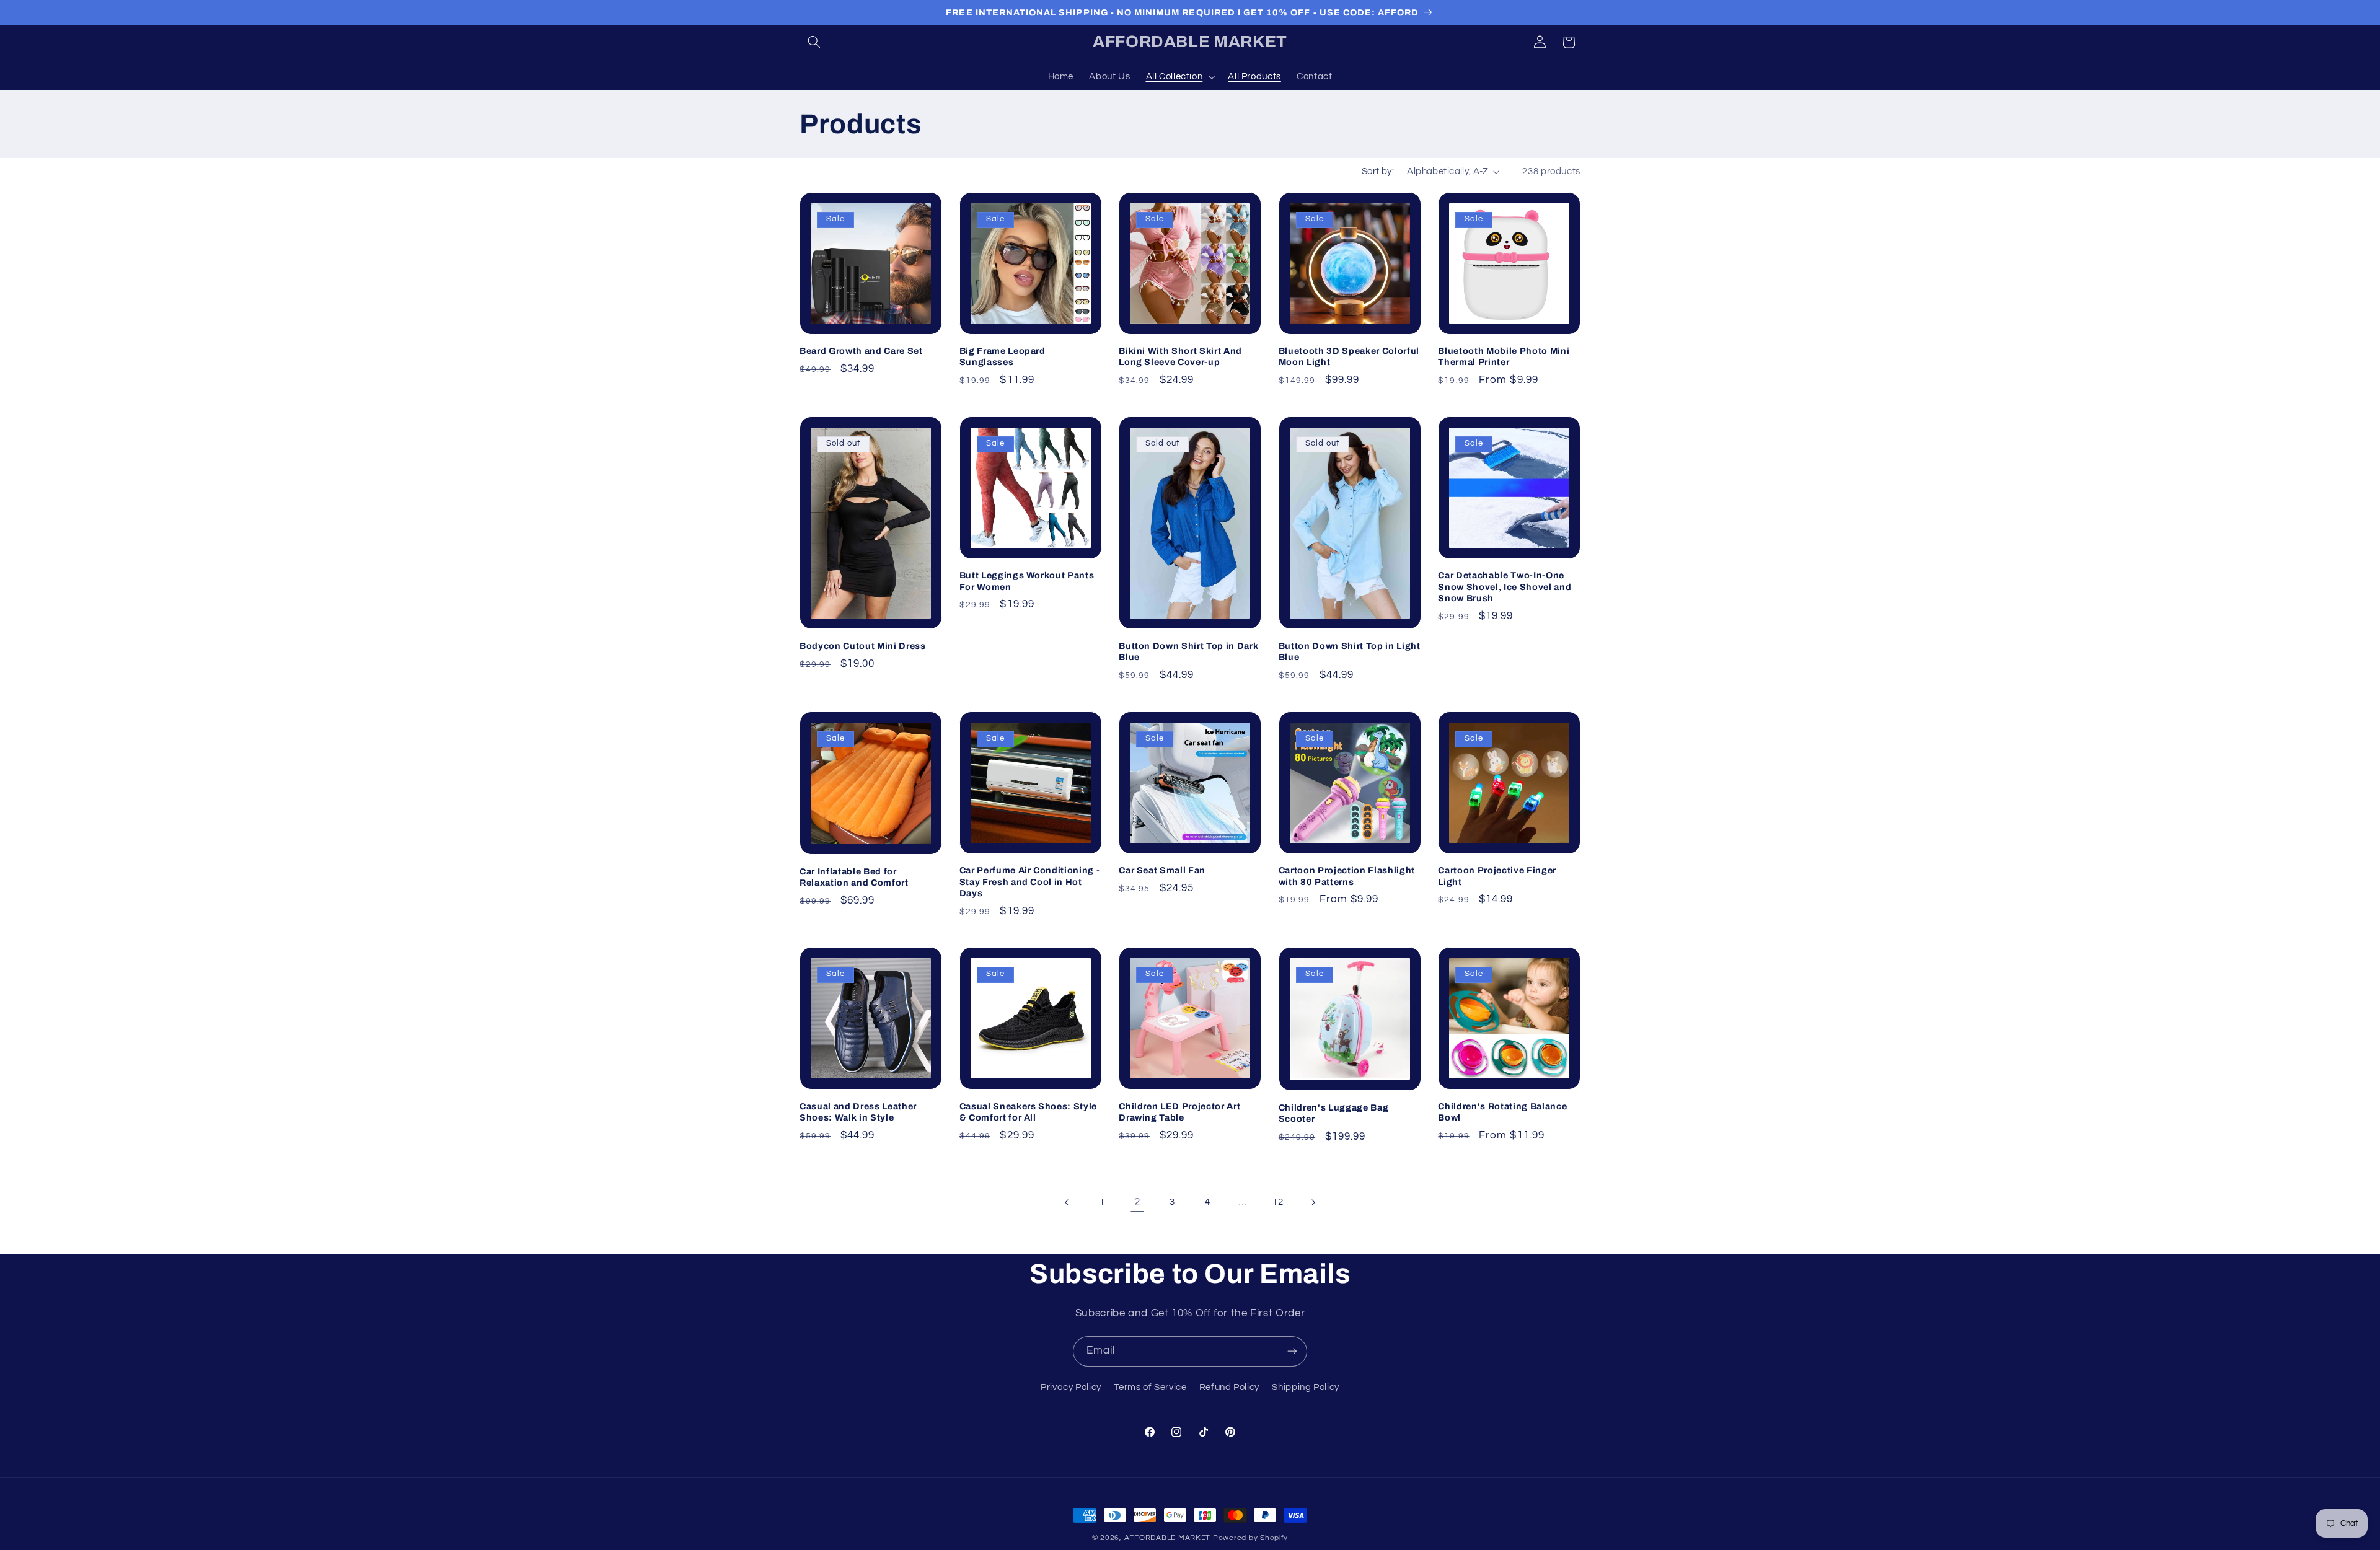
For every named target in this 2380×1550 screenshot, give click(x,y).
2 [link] (1137, 1202)
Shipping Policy (1305, 1387)
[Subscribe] (1292, 1351)
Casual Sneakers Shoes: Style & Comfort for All (1028, 1112)
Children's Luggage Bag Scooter (1334, 1113)
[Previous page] (1067, 1202)
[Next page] (1313, 1202)
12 (1278, 1202)
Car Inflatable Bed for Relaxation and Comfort (854, 877)
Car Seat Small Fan (1162, 870)
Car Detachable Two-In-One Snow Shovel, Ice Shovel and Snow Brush (1505, 587)
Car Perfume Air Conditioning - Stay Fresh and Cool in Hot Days (1030, 882)
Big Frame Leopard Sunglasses (1003, 356)
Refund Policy (1229, 1387)
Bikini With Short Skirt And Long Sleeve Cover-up (1180, 356)
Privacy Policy (1071, 1387)
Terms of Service (1150, 1387)
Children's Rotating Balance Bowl (1502, 1112)
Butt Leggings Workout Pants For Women (1027, 581)
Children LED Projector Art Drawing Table (1179, 1112)
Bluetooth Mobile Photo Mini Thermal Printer (1504, 356)
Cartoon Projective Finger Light (1497, 876)
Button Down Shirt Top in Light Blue (1350, 651)
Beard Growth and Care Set (861, 351)
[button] (814, 42)
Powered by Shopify (1250, 1538)
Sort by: (1378, 171)
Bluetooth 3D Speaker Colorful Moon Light (1349, 356)
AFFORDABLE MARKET (1168, 1538)
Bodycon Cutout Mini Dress (863, 646)
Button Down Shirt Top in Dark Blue (1188, 651)
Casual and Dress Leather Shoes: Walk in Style (858, 1112)
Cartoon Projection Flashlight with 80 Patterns (1347, 876)
